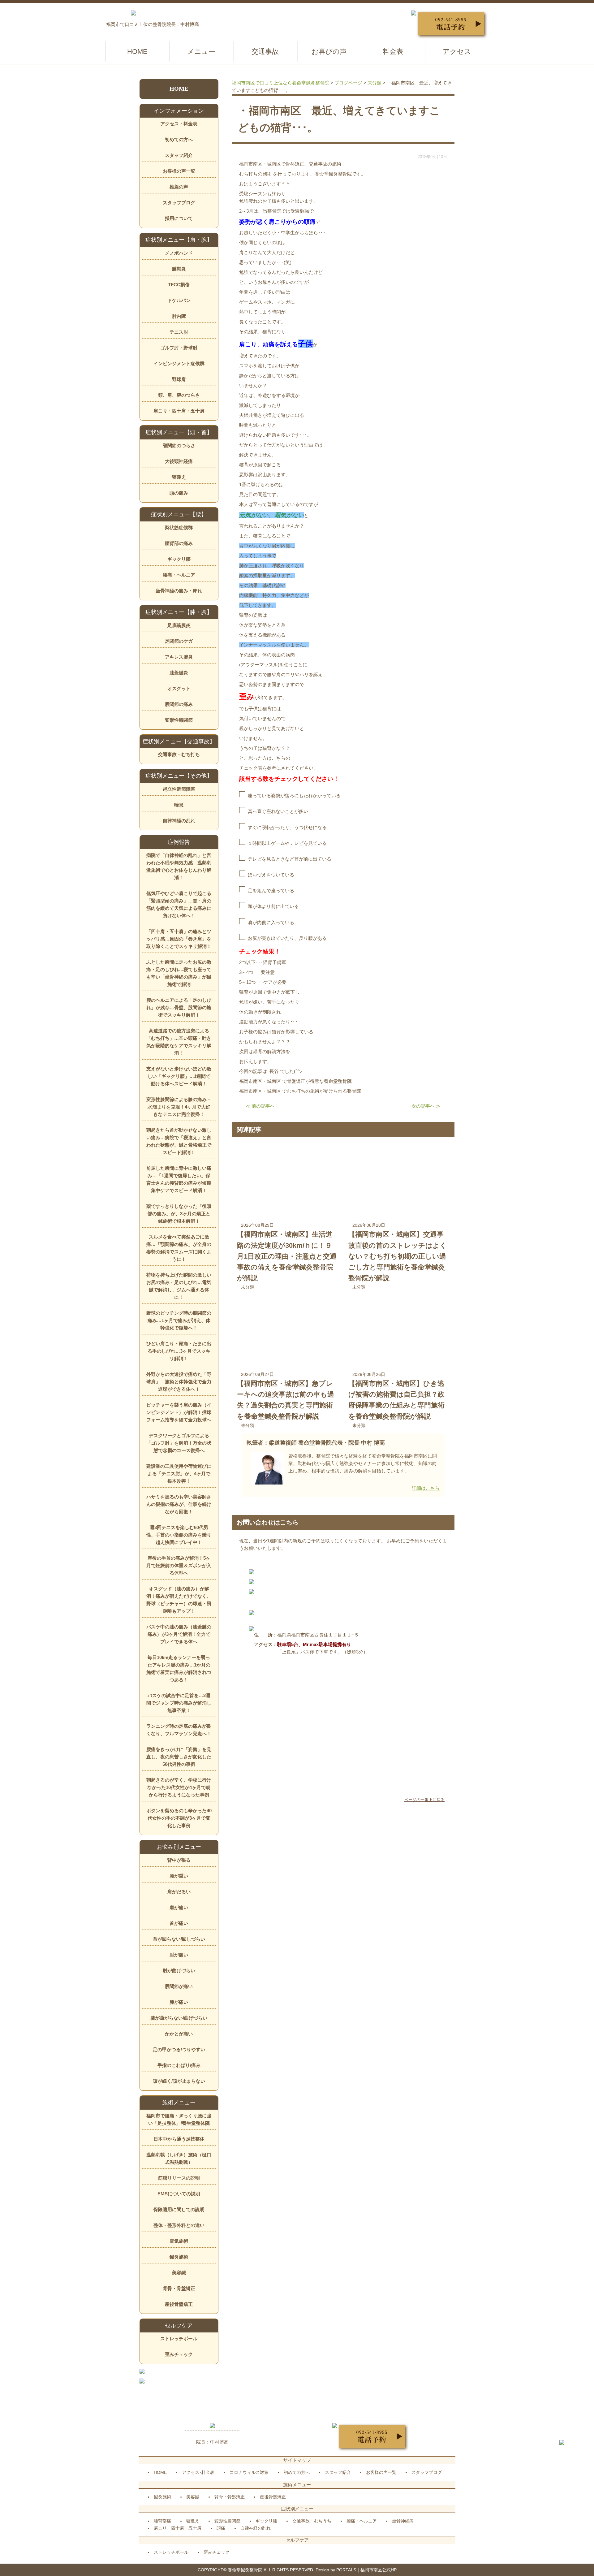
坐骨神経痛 (403, 2521)
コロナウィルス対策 (249, 2472)
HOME (137, 52)
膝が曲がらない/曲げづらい (179, 2018)
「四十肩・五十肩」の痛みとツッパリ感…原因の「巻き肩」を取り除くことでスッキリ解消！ (179, 939)
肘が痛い (179, 1955)
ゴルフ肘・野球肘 (179, 348)
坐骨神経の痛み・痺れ (179, 591)
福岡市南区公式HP (379, 2570)
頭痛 (221, 2528)
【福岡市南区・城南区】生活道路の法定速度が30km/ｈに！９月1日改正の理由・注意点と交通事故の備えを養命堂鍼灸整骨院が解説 (287, 1256)
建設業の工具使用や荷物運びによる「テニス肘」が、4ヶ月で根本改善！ (179, 1474)
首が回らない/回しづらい (179, 1939)
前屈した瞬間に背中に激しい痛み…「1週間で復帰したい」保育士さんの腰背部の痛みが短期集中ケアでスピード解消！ (179, 1179)
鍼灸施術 (179, 2257)
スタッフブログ (179, 203)
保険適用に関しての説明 (179, 2209)
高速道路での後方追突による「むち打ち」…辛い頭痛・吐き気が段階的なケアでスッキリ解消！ (179, 1042)
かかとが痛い (179, 2034)
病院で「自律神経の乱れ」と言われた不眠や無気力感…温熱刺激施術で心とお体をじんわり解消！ (179, 866)
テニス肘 (179, 332)
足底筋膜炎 (179, 625)
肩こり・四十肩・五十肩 (179, 411)
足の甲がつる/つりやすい (179, 2049)
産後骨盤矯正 (179, 2304)
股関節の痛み (179, 704)
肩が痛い (179, 1907)
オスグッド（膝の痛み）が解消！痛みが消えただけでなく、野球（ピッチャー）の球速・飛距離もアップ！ (179, 1600)
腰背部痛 (162, 2521)
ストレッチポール (179, 2338)
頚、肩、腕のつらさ (179, 395)
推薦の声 (179, 187)
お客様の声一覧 (179, 171)
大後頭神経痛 (179, 461)
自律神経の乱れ (179, 821)
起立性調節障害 (179, 789)
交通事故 (265, 52)
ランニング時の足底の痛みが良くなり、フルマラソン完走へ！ (179, 1730)
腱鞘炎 (179, 269)
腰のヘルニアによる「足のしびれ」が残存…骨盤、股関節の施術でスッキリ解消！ (179, 1007)
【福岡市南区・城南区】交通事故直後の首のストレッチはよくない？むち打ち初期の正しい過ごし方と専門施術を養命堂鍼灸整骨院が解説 (398, 1256)
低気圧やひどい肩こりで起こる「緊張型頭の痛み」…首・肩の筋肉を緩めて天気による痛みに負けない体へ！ (179, 904)
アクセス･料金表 (198, 2472)
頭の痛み (179, 493)
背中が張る (179, 1860)
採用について (179, 218)
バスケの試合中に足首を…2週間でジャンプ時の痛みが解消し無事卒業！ (179, 1703)
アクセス (457, 52)
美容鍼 (179, 2273)
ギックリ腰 (179, 559)
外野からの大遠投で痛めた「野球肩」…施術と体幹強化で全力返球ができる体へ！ (179, 1382)
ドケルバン (179, 300)
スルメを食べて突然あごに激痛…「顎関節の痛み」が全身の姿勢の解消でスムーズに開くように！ (179, 1248)
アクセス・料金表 (179, 124)
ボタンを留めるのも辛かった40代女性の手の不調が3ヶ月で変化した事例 (179, 1818)
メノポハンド (179, 253)
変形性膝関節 (179, 720)
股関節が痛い (179, 1986)
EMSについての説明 (179, 2194)
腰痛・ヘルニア (179, 575)
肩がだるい (179, 1892)
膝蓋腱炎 (179, 673)
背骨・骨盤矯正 (179, 2288)
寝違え (179, 477)
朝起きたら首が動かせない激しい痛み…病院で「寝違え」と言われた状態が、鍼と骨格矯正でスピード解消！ (179, 1141)
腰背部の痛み (179, 543)
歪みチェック (179, 2354)
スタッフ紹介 (179, 155)
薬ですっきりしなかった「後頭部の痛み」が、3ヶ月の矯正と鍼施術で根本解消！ (179, 1214)
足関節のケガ (179, 641)
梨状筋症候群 (179, 527)
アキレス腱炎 (179, 657)
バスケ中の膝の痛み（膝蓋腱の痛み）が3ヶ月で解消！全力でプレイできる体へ (179, 1634)
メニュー (201, 52)
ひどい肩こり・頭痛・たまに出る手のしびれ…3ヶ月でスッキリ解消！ (179, 1351)
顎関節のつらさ (179, 445)
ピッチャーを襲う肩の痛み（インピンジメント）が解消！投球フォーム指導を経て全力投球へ (179, 1412)
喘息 (179, 805)
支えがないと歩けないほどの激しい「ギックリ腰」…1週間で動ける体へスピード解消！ (179, 1076)
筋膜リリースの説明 (179, 2178)
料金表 (393, 52)
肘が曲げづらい (179, 1971)
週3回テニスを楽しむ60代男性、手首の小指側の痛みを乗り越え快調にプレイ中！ (179, 1535)
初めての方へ (179, 139)
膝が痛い (179, 2002)
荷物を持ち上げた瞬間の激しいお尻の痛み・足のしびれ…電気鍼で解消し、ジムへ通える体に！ (179, 1286)
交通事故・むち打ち (179, 754)
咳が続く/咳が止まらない (179, 2081)
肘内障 (179, 316)
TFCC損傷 (179, 285)
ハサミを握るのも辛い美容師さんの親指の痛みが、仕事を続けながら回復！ (179, 1504)
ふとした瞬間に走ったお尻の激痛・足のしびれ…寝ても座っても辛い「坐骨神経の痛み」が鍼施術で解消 (179, 973)
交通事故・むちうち (312, 2521)
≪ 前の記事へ (260, 1106)
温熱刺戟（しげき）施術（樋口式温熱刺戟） (179, 2158)
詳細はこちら (426, 1488)
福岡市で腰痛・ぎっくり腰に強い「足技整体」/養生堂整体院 (179, 2119)
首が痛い (179, 1923)
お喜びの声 (329, 52)
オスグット (179, 688)
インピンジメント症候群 (179, 363)
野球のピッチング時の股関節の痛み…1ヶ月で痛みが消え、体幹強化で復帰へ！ (179, 1320)
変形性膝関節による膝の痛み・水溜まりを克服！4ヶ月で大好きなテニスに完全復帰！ (179, 1107)
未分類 (247, 1287)
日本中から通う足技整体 (179, 2139)
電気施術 (179, 2241)
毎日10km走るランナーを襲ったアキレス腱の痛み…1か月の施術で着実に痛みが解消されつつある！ (179, 1668)
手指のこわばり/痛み (179, 2065)
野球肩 (179, 379)
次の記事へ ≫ (426, 1106)
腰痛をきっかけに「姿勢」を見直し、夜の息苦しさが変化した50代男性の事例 (179, 1757)
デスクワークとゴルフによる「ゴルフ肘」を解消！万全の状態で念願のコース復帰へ (179, 1443)
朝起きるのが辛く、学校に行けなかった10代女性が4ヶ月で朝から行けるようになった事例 (179, 1787)
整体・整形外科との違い (179, 2225)
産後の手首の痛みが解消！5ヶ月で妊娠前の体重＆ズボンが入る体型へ (179, 1565)
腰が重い (179, 1876)
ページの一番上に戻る (424, 1800)
